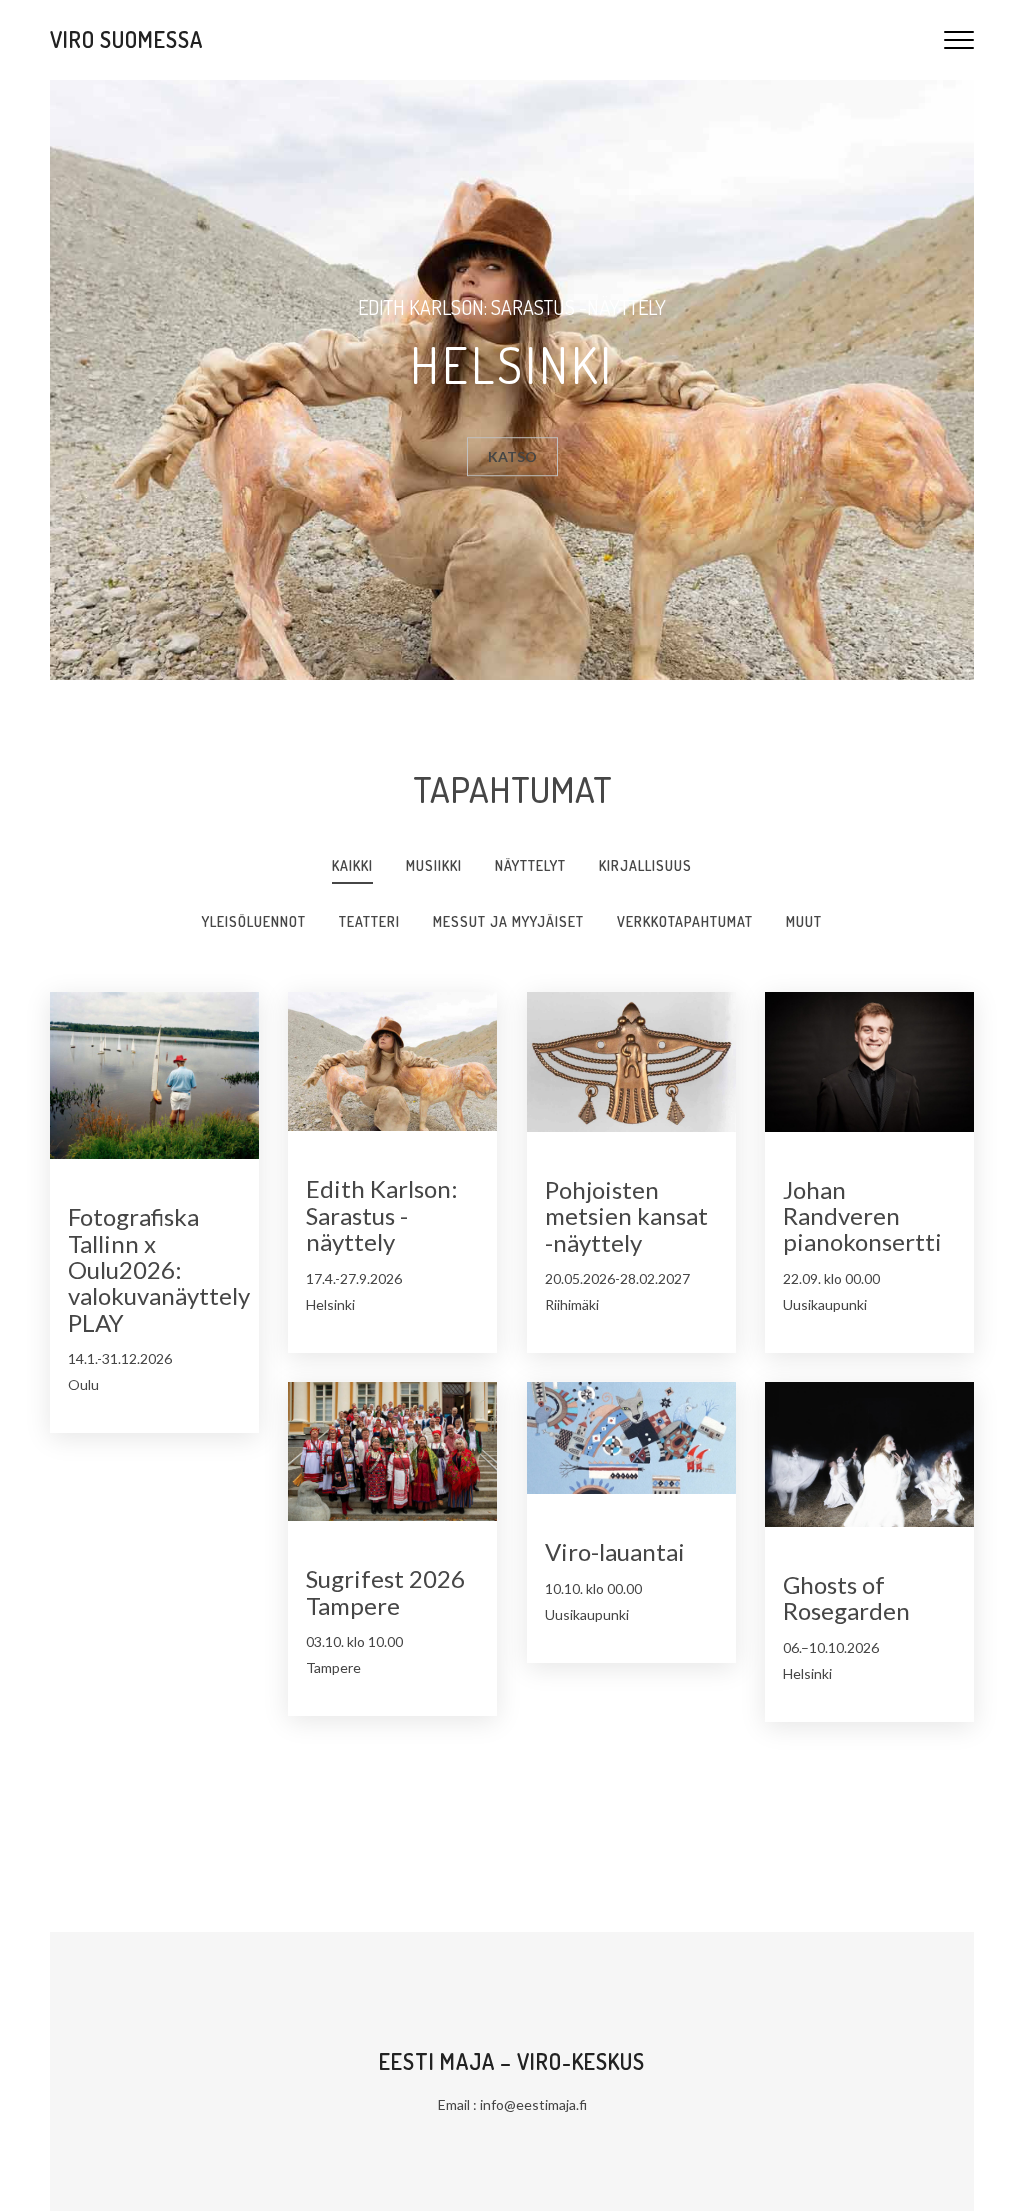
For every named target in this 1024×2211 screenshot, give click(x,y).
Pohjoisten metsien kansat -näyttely (626, 1216)
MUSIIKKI (434, 865)
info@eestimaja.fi (533, 2104)
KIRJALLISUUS (645, 865)
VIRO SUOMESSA (126, 39)
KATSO (512, 456)
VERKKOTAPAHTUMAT (685, 921)
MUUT (804, 921)
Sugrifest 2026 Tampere (385, 1591)
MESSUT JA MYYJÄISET (508, 921)
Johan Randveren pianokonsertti (862, 1216)
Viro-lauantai (615, 1551)
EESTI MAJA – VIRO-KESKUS (512, 2061)
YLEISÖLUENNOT (254, 921)
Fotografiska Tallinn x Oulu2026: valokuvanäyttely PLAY (159, 1269)
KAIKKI (352, 865)
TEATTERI (369, 921)
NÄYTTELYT (530, 865)
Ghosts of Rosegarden (846, 1597)
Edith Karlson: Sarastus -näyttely (382, 1215)
